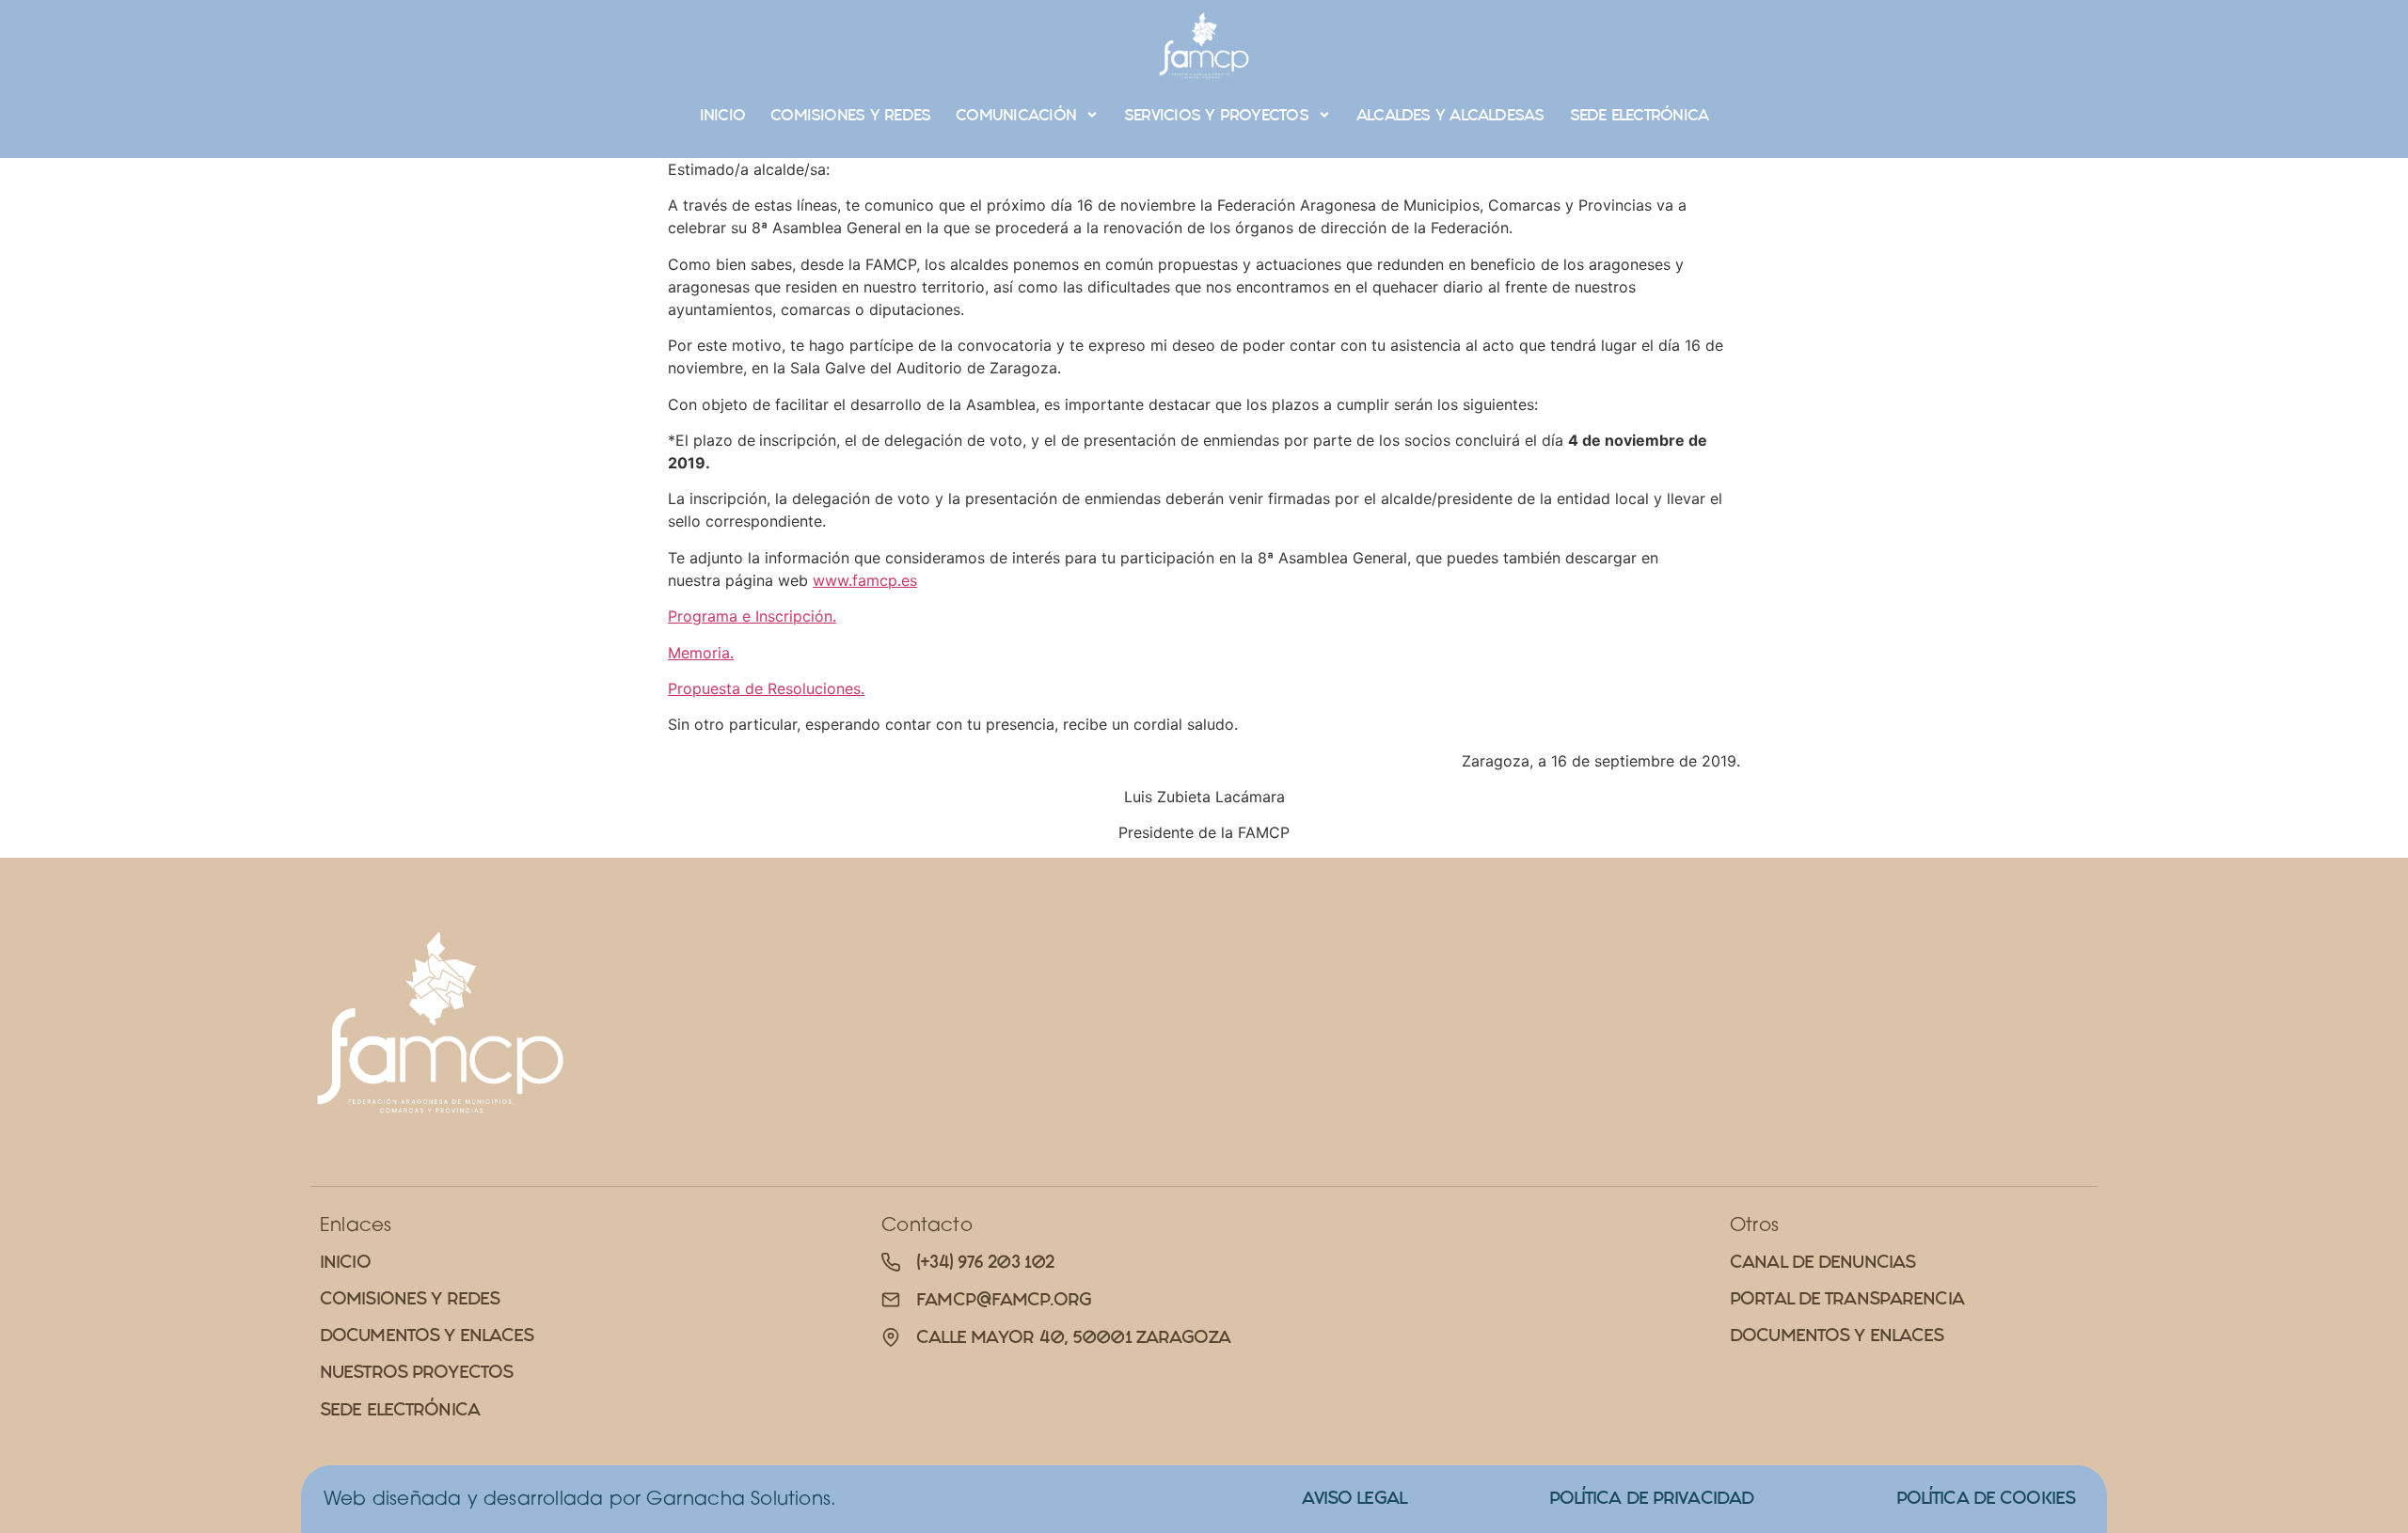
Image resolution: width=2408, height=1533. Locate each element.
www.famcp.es (865, 580)
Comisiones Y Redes (850, 115)
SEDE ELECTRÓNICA (1640, 115)
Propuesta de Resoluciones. (766, 688)
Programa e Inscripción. (752, 616)
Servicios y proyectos (1216, 115)
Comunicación (1016, 115)
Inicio (722, 115)
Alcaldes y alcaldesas (1450, 115)
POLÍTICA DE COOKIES (1986, 1498)
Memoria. (701, 653)
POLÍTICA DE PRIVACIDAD (1652, 1498)
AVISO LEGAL (1354, 1498)
